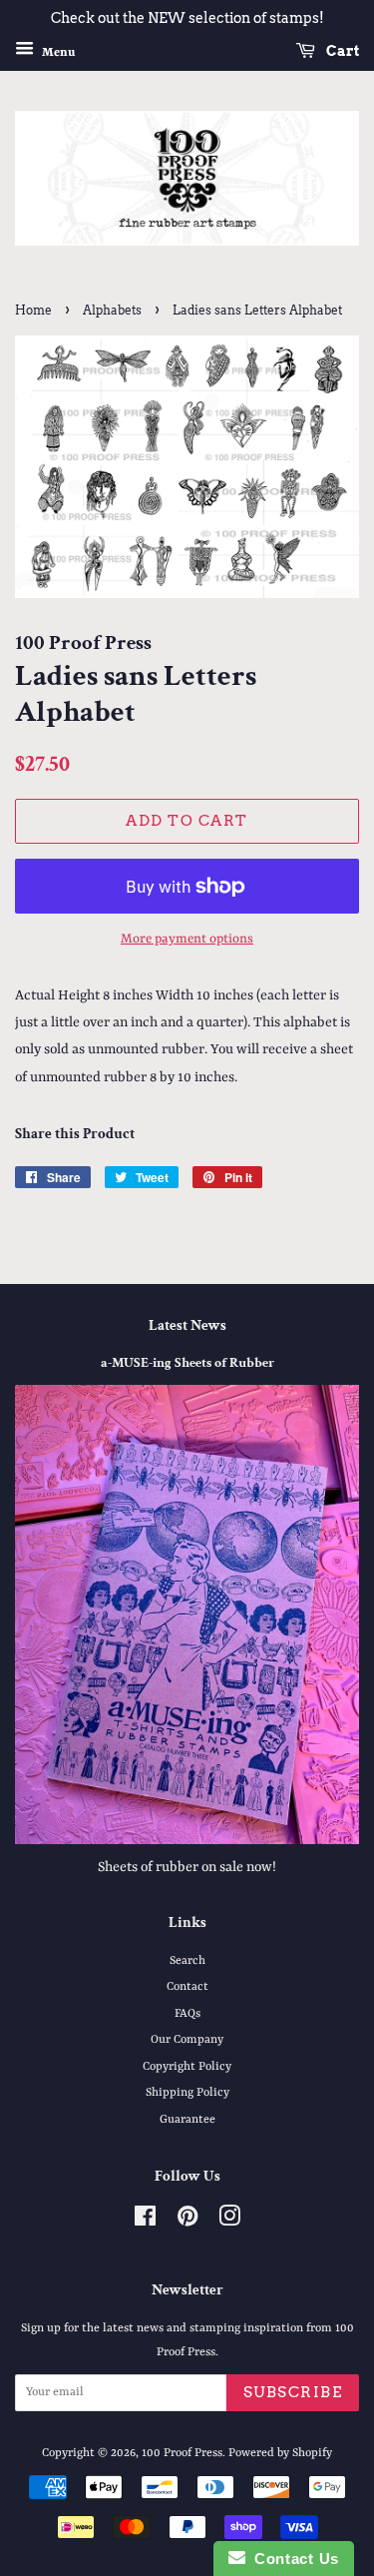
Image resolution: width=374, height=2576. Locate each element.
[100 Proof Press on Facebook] (145, 2222)
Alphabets (112, 310)
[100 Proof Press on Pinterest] (187, 2222)
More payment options (187, 939)
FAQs (187, 2014)
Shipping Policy (187, 2093)
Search (187, 1961)
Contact (187, 1987)
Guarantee (187, 2120)
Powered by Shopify (280, 2453)
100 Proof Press (182, 2453)
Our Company (187, 2040)
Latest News (187, 1325)
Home (33, 310)
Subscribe (293, 2392)
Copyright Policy (187, 2067)
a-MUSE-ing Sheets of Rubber (187, 1363)
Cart (341, 51)
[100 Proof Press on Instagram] (229, 2222)
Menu (57, 52)
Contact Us (292, 2559)
